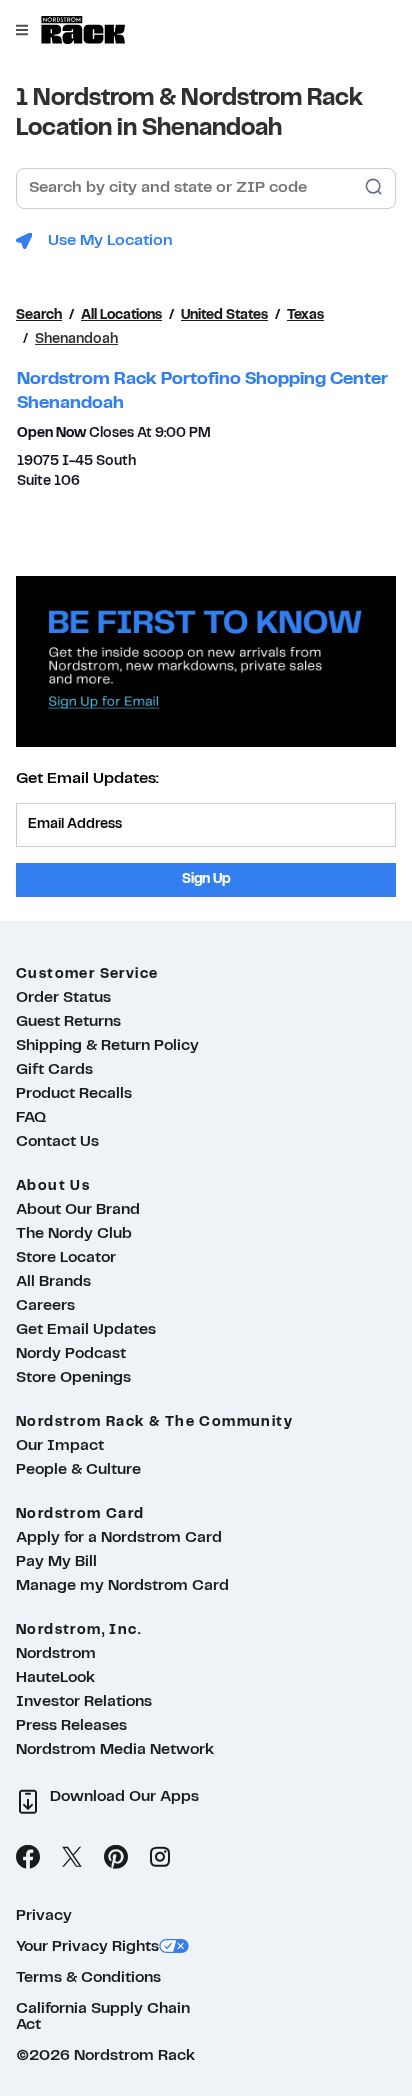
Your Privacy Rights (87, 1947)
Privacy (44, 1916)
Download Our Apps (124, 1797)
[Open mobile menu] (22, 30)
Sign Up (206, 879)
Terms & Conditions (88, 1978)
